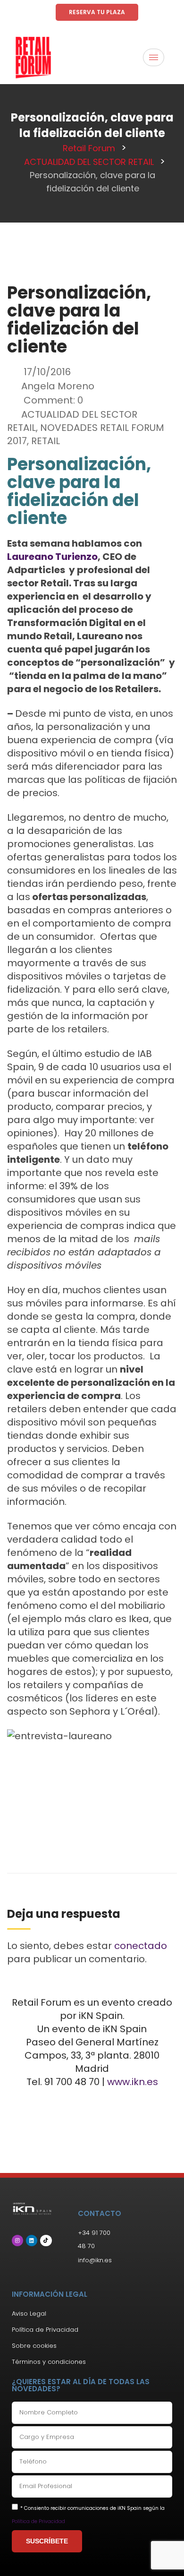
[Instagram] (17, 2241)
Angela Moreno (58, 386)
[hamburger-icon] (154, 57)
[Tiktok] (46, 2241)
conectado (141, 1946)
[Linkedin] (32, 2241)
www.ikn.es (133, 2082)
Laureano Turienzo (52, 557)
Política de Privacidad (38, 2521)
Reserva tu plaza (97, 12)
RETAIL (46, 441)
